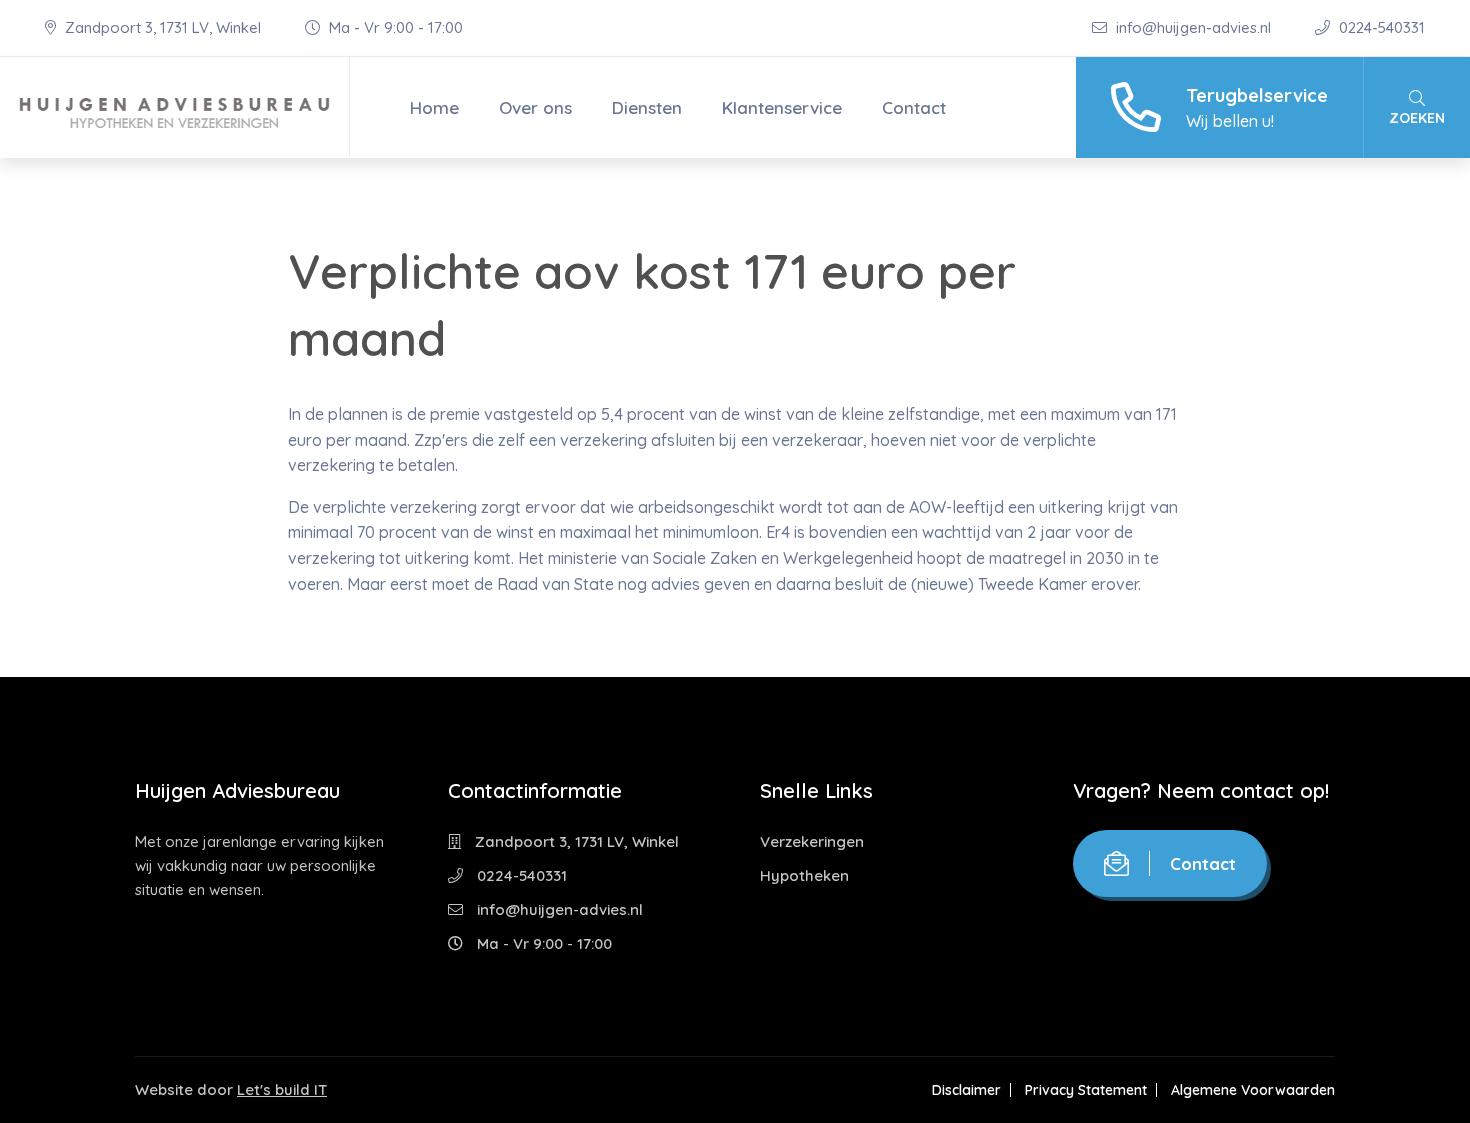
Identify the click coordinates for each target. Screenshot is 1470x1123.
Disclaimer (966, 1090)
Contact (914, 107)
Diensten (647, 107)
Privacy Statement (1086, 1090)
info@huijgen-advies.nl (1193, 27)
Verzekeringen (812, 841)
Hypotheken (804, 875)
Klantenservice (782, 107)
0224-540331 (1380, 27)
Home (434, 107)
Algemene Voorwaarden (1253, 1090)
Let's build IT (282, 1089)
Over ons (535, 107)
